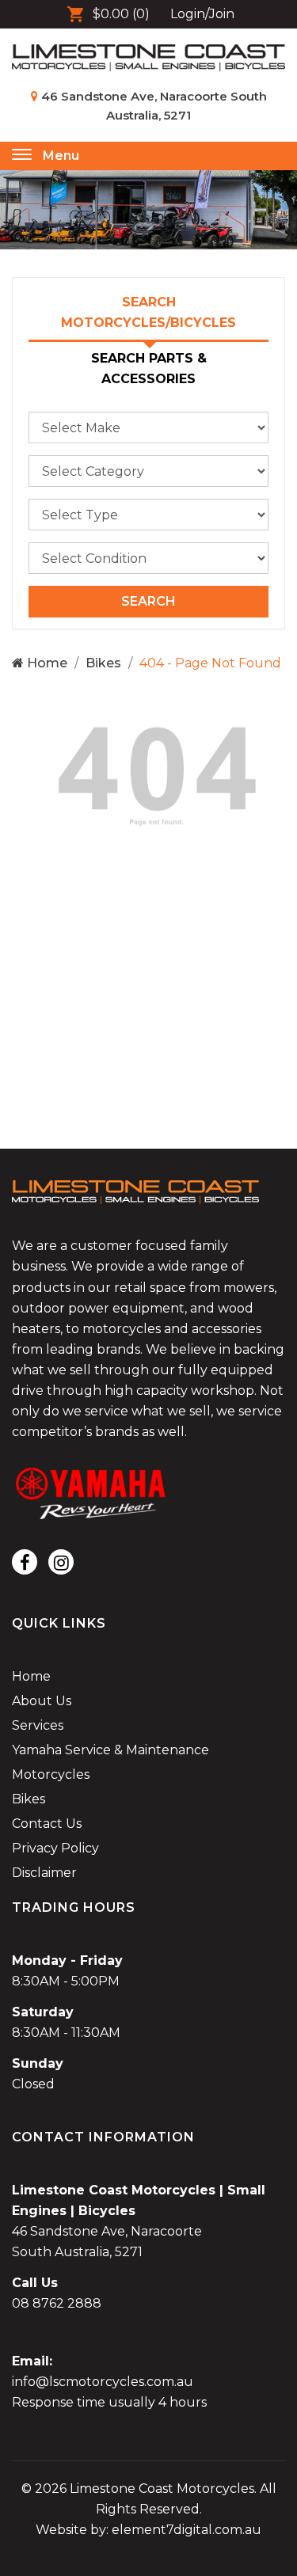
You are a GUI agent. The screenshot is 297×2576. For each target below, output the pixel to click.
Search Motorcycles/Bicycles (148, 312)
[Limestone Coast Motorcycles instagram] (61, 1562)
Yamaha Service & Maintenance (110, 1750)
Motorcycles (51, 1774)
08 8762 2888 (57, 2303)
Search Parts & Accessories (149, 369)
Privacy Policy (55, 1848)
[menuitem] (148, 1677)
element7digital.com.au (187, 2530)
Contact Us (47, 1824)
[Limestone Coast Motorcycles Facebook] (25, 1562)
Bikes (103, 663)
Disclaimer (44, 1873)
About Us (42, 1701)
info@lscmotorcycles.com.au (103, 2382)
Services (38, 1725)
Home (46, 663)
